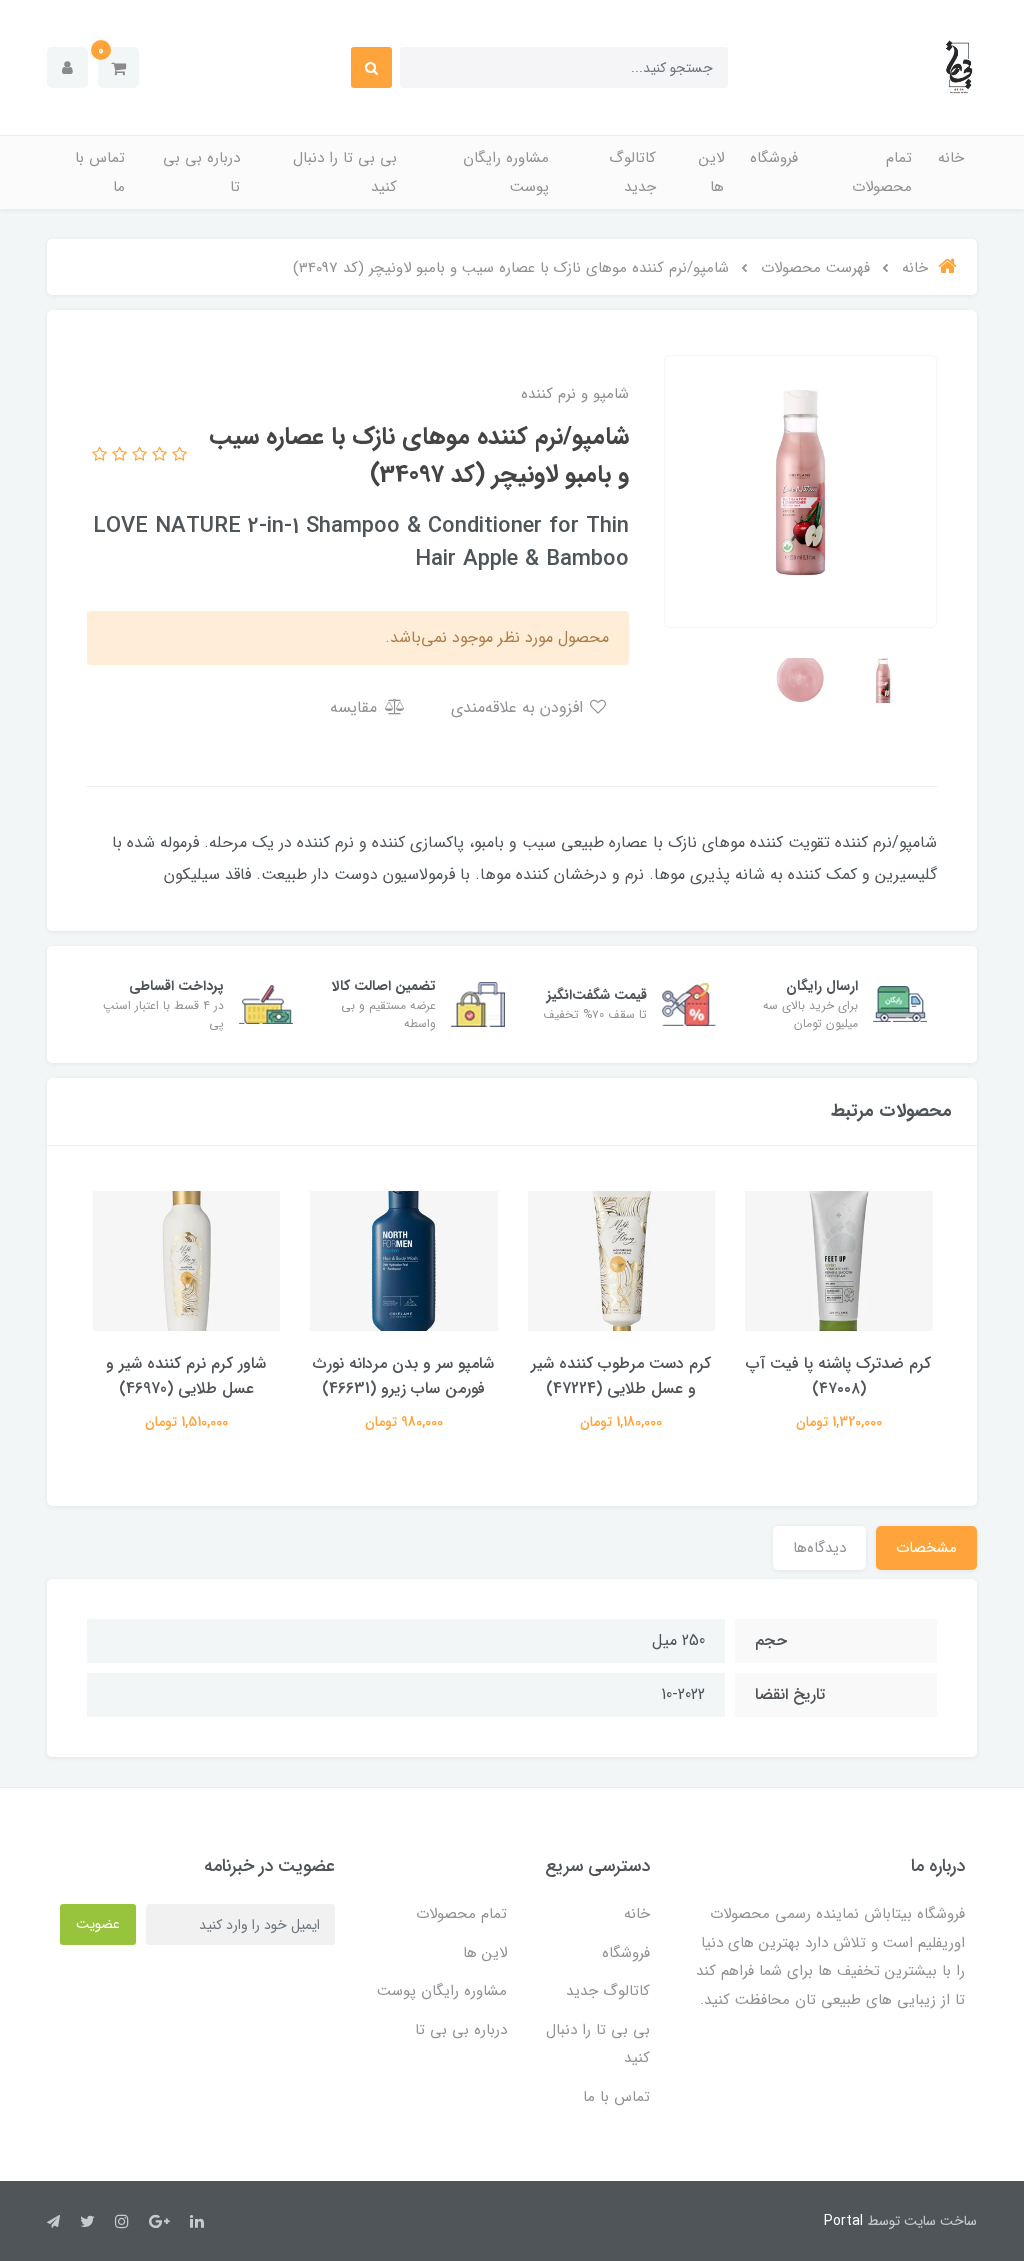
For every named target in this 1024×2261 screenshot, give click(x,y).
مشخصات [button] (926, 1548)
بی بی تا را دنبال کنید (345, 172)
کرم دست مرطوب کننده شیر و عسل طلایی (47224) (621, 1376)
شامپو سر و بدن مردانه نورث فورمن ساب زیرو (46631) (403, 1376)
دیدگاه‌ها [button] (819, 1548)
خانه (951, 158)
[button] (118, 67)
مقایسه (356, 707)
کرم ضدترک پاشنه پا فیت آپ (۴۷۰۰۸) (838, 1376)
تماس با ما (100, 172)
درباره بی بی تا (201, 172)
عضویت (98, 1924)
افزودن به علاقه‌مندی (519, 707)
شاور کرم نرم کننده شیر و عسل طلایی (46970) (186, 1376)
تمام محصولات (882, 172)
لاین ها (711, 172)
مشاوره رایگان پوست (506, 172)
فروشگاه (774, 158)
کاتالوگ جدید (632, 172)
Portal (843, 2221)
